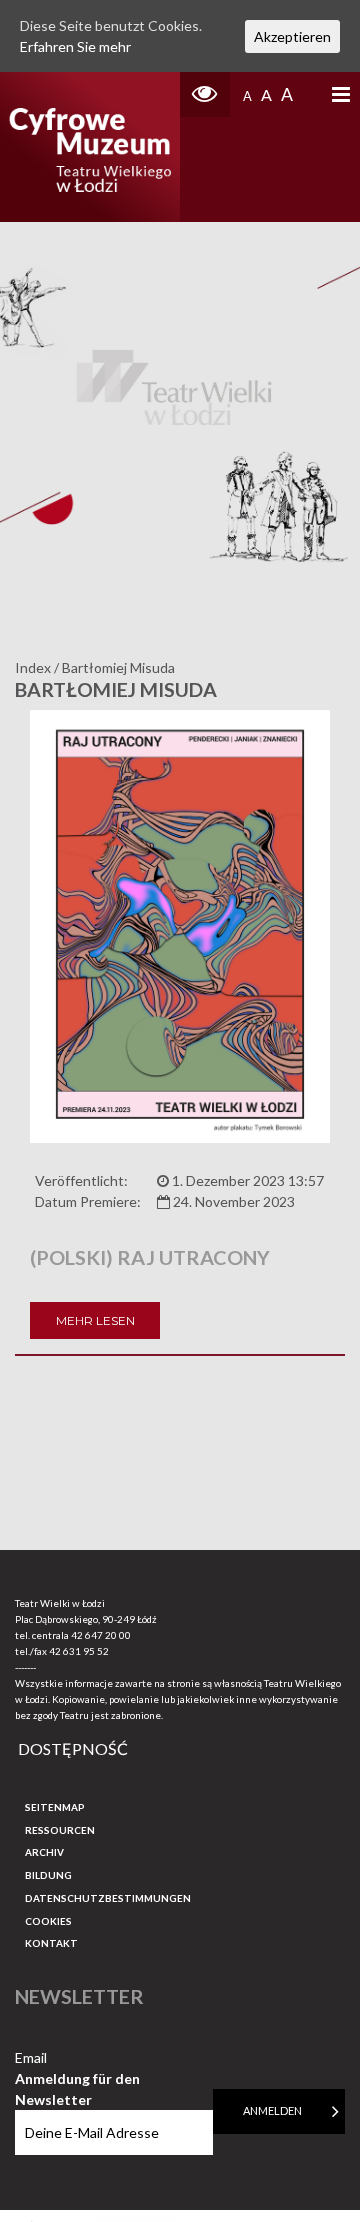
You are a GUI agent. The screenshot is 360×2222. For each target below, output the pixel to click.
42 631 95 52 (79, 1651)
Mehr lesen (95, 1320)
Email (77, 2058)
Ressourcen (60, 1830)
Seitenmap (55, 1807)
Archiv (44, 1852)
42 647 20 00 (101, 1635)
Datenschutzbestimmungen (108, 1898)
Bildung (48, 1875)
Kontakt (51, 1943)
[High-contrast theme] (205, 94)
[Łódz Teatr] (90, 147)
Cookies (48, 1921)
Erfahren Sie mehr (75, 46)
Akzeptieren (292, 36)
